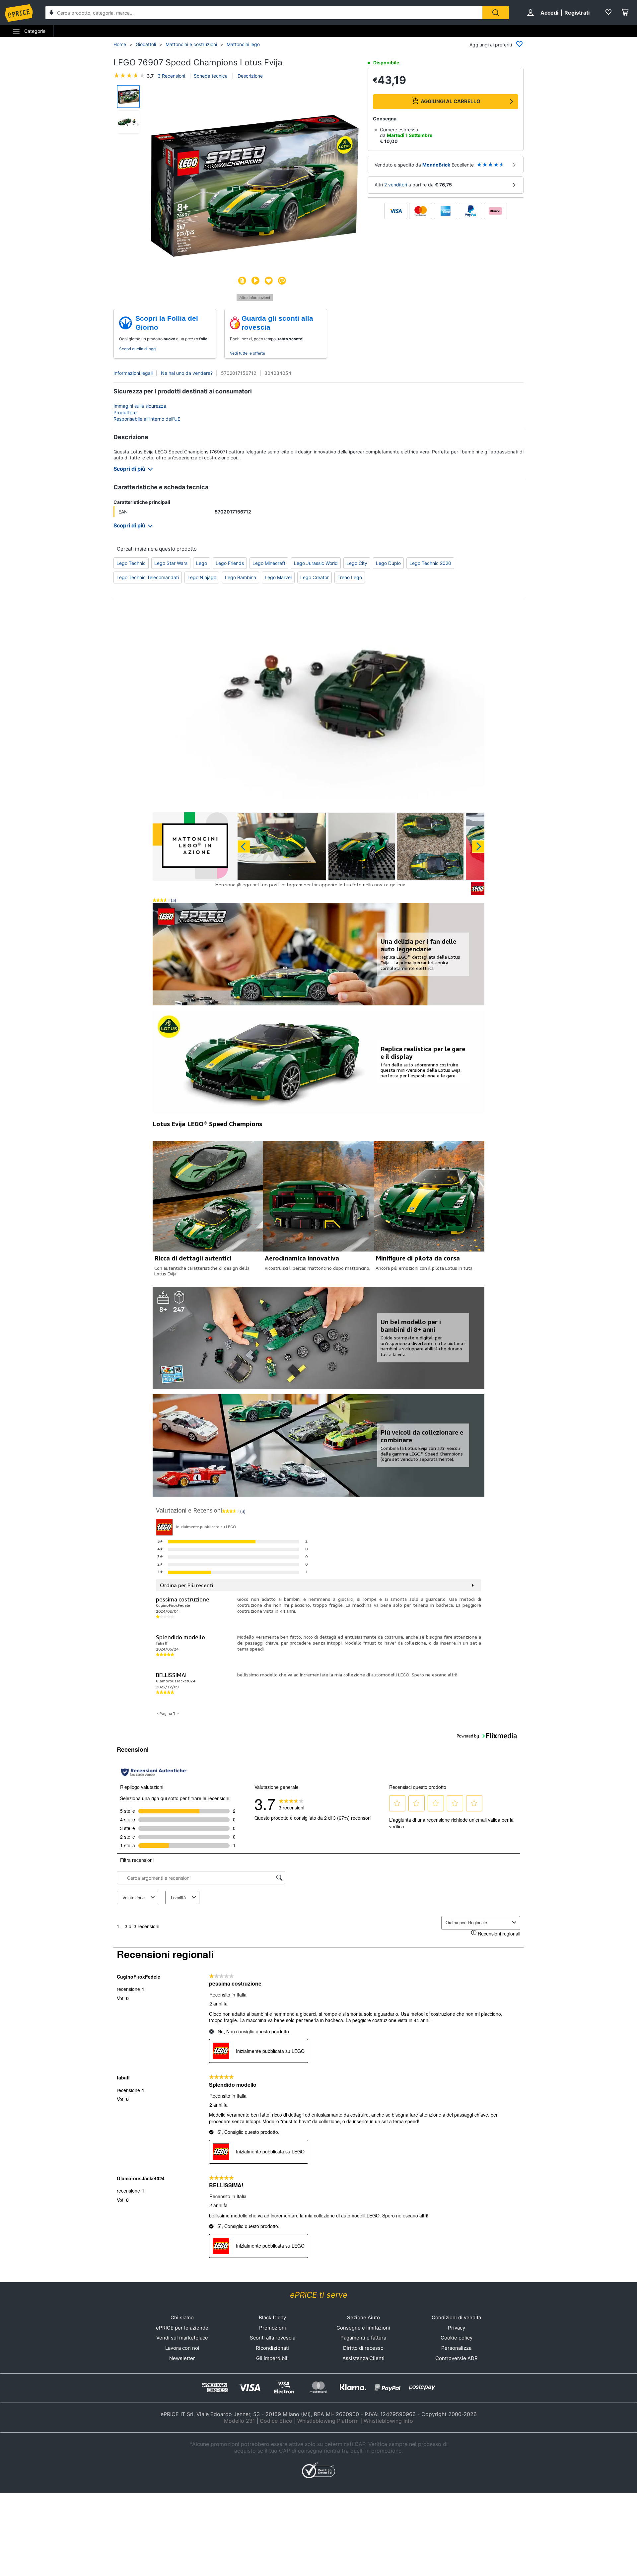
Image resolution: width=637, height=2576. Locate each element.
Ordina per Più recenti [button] (187, 1585)
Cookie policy (457, 2338)
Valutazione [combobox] (134, 1898)
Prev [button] (244, 847)
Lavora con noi (182, 2348)
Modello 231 (239, 2421)
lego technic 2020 (430, 563)
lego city (357, 563)
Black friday (272, 2317)
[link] (291, 1803)
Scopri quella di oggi (138, 349)
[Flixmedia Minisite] (255, 299)
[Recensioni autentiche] (154, 1772)
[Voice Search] (51, 13)
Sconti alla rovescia (273, 2338)
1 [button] (174, 1713)
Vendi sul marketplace (182, 2338)
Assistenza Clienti (363, 2358)
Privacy (457, 2328)
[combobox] (264, 13)
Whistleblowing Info (388, 2421)
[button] (255, 186)
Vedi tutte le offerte (248, 353)
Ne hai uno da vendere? (187, 373)
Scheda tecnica (211, 76)
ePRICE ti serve (319, 2295)
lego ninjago (202, 577)
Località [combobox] (178, 1898)
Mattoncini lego (243, 44)
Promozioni (273, 2328)
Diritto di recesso (363, 2348)
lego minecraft (269, 563)
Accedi (549, 13)
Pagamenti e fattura (363, 2338)
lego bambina (241, 577)
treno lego (350, 577)
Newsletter (182, 2358)
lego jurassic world (316, 563)
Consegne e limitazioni (363, 2328)
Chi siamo (182, 2317)
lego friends (230, 563)
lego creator (315, 577)
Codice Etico (276, 2421)
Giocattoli (146, 44)
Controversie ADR (457, 2358)
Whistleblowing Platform (328, 2421)
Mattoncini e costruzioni (191, 44)
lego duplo (388, 563)
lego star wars (171, 563)
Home (120, 44)
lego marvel (278, 577)
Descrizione (249, 76)
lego (202, 563)
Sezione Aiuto (363, 2317)
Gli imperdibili (272, 2358)
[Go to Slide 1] (128, 97)
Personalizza (456, 2348)
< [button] (158, 1713)
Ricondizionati (272, 2348)
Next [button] (478, 847)
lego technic (131, 563)
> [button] (178, 1713)
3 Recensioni (171, 76)
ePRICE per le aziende (182, 2328)
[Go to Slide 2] (128, 122)
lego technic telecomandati (148, 577)
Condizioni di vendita (456, 2317)
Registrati (577, 13)
